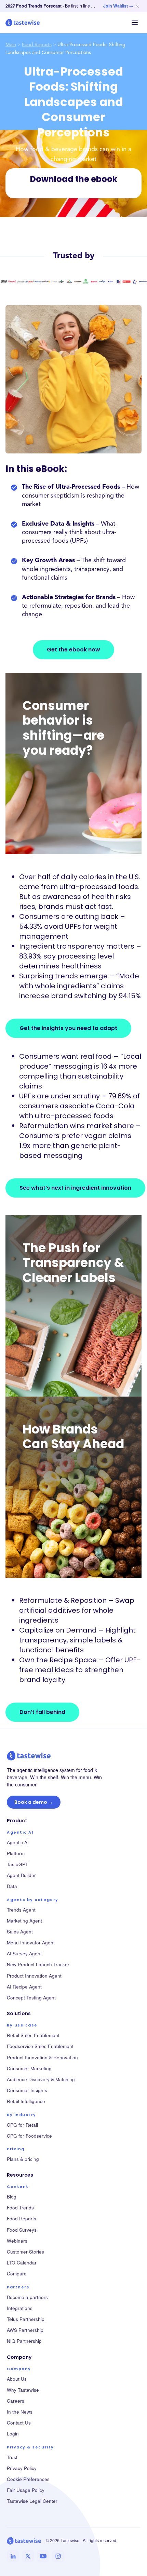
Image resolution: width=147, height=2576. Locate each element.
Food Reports (37, 45)
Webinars (17, 2241)
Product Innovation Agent (34, 1976)
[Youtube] (43, 2556)
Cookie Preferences (28, 2479)
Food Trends (20, 2208)
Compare (17, 2274)
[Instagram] (58, 2556)
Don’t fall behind (42, 1712)
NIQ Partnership (24, 2341)
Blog (12, 2197)
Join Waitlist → (118, 6)
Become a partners (27, 2297)
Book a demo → (34, 1802)
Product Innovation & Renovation (42, 2057)
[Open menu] (135, 23)
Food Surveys (22, 2230)
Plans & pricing (23, 2159)
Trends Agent (21, 1910)
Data (12, 1886)
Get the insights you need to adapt (68, 1028)
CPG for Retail (22, 2125)
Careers (16, 2401)
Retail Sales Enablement (33, 2035)
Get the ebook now (73, 650)
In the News (20, 2412)
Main (11, 45)
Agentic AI (18, 1842)
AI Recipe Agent (24, 1987)
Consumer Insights (27, 2090)
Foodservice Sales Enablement (40, 2046)
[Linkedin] (13, 2556)
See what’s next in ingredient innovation (75, 1188)
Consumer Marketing (29, 2068)
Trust (12, 2457)
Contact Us (19, 2423)
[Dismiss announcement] (137, 6)
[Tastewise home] (23, 23)
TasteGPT (17, 1864)
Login (13, 2434)
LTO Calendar (22, 2263)
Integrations (20, 2308)
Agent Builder (21, 1875)
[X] (28, 2556)
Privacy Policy (22, 2468)
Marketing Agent (24, 1921)
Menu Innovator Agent (31, 1943)
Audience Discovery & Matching (41, 2079)
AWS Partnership (25, 2330)
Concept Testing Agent (31, 1998)
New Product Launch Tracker (38, 1964)
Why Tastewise (23, 2390)
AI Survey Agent (24, 1953)
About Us (17, 2379)
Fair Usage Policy (26, 2490)
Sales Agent (20, 1932)
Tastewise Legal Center (32, 2501)
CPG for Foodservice (29, 2136)
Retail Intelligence (26, 2101)
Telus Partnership (26, 2319)
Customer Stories (25, 2252)
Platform (16, 1853)
